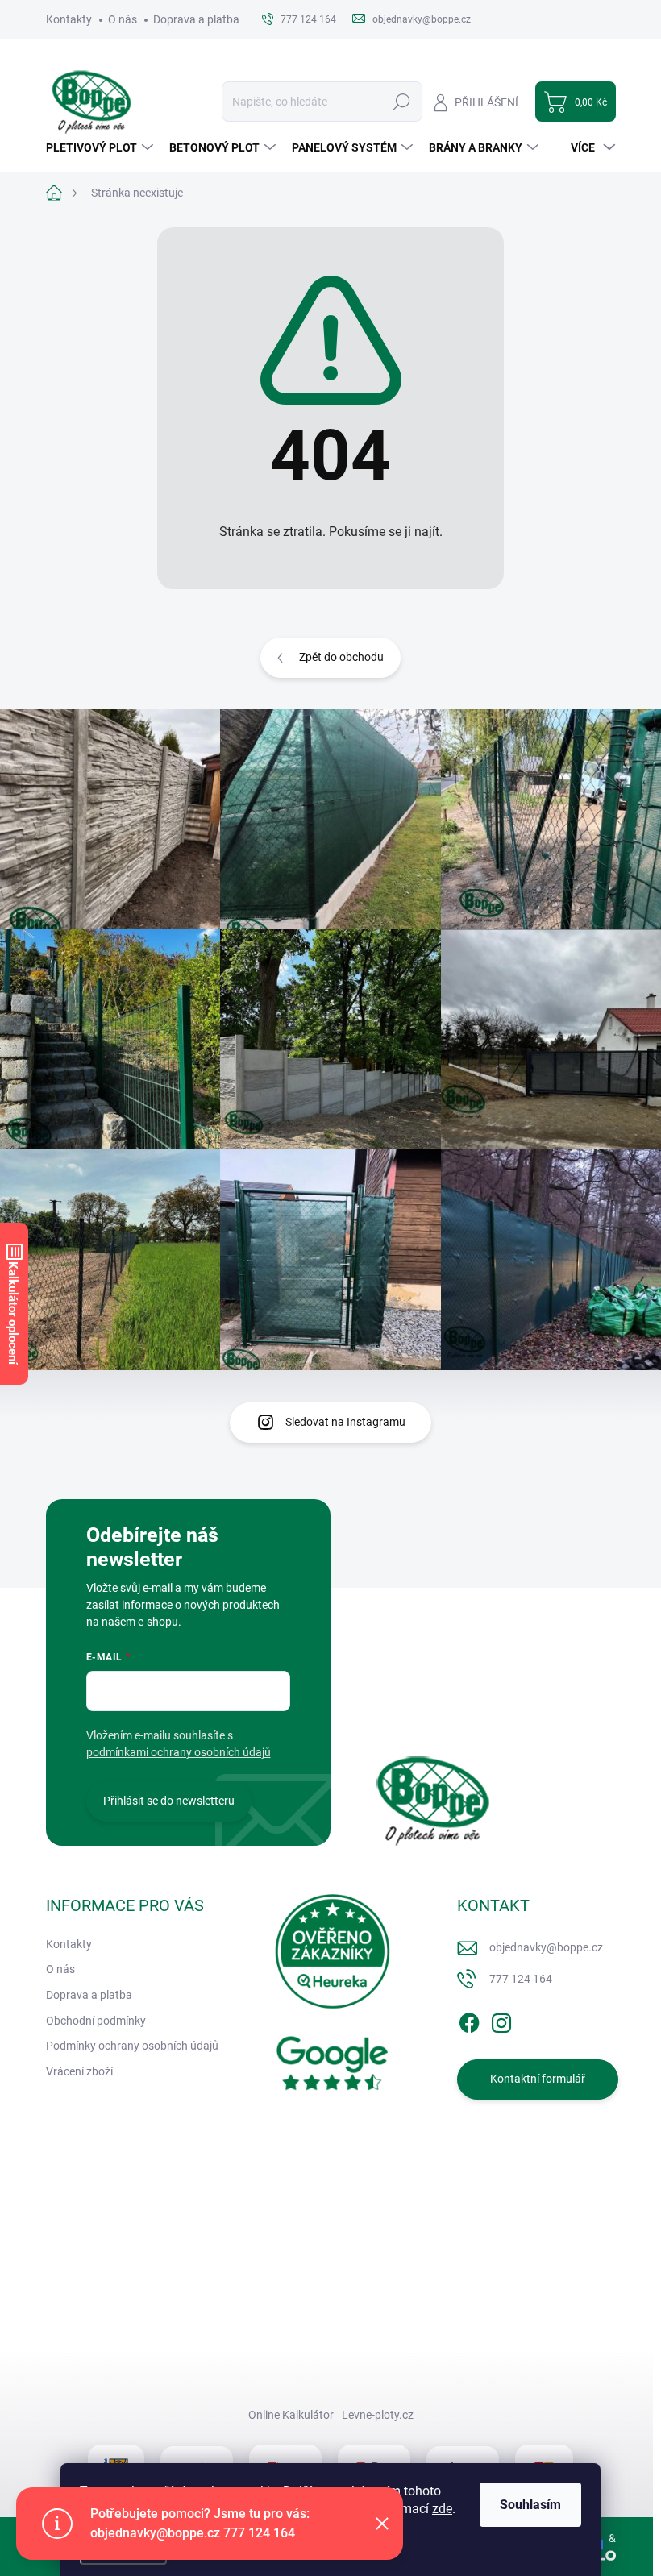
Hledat (401, 102)
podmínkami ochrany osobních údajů (179, 1752)
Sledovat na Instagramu (345, 1422)
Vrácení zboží (79, 2071)
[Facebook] (469, 2020)
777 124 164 (521, 1979)
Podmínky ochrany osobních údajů (132, 2046)
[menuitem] (102, 147)
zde (442, 2509)
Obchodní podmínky (96, 2021)
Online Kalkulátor (291, 2415)
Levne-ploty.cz (378, 2415)
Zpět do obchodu (341, 657)
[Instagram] (501, 2020)
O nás (123, 19)
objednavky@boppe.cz (546, 1947)
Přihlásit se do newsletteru (169, 1801)
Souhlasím (530, 2505)
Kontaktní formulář (538, 2079)
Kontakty (69, 19)
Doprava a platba (196, 19)
